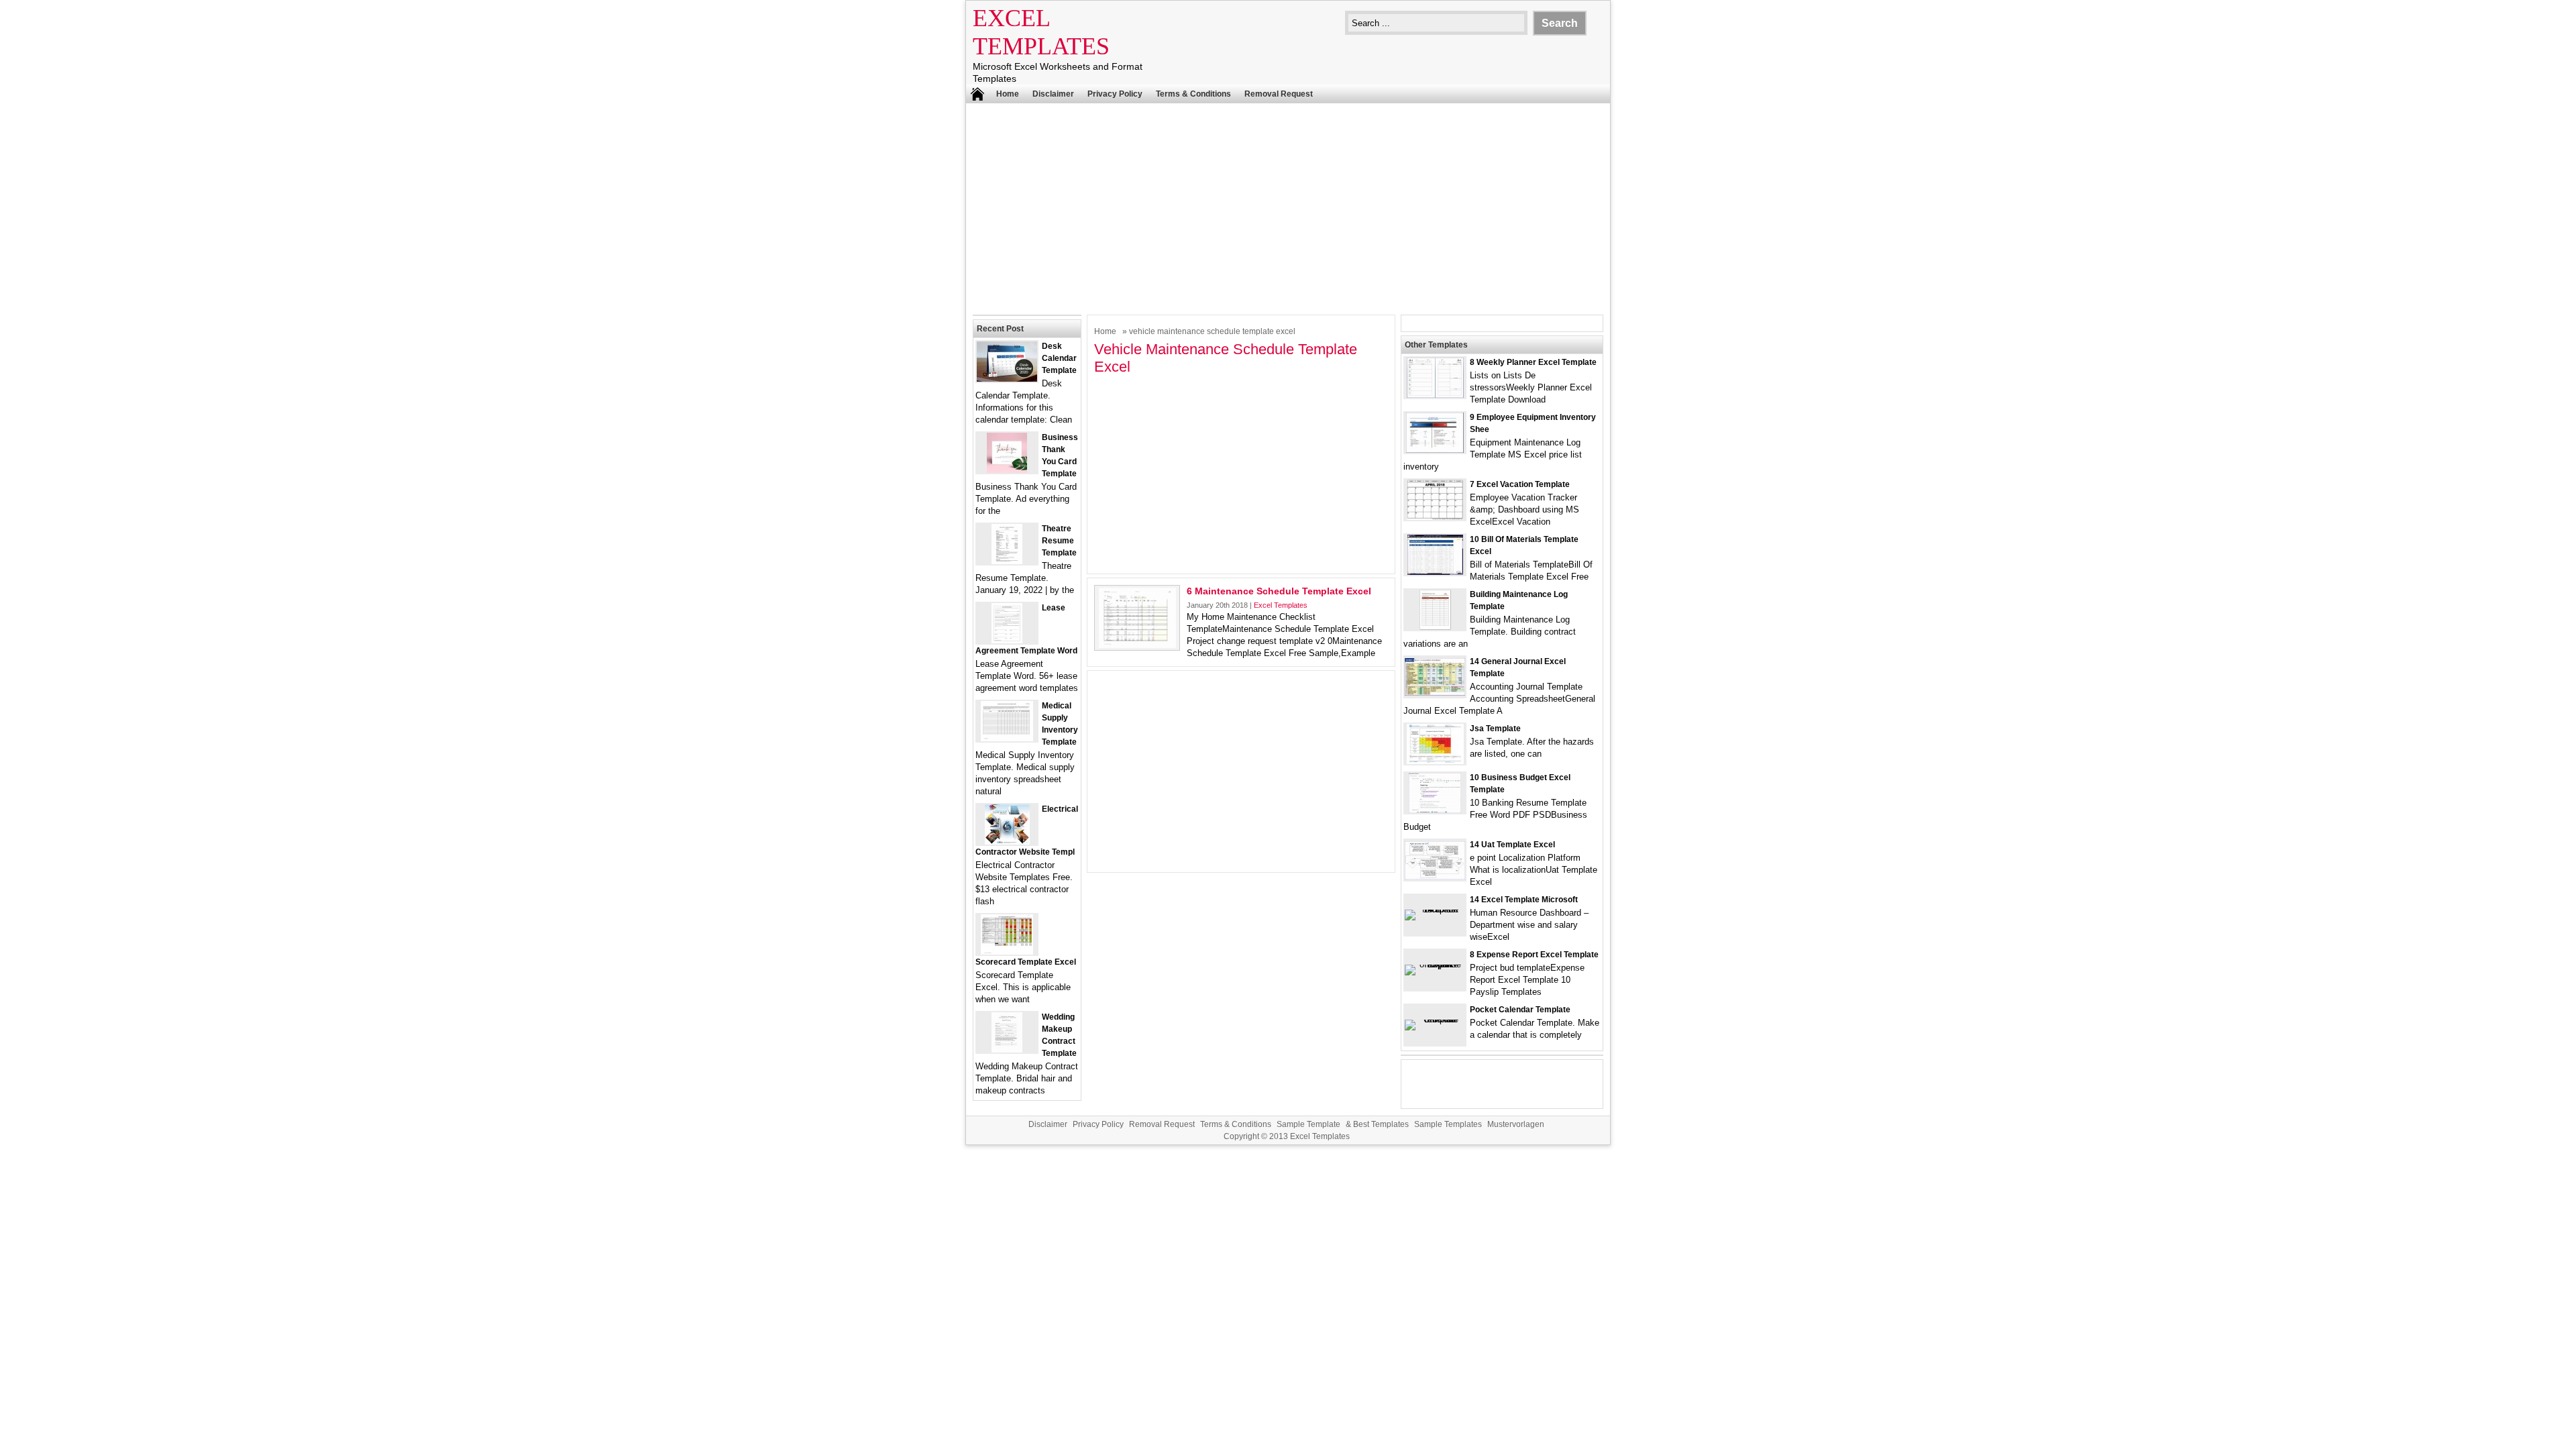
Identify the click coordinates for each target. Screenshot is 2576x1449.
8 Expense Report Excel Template (1534, 955)
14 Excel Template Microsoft (1524, 900)
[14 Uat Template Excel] (1435, 876)
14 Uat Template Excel (1512, 845)
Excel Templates (1281, 605)
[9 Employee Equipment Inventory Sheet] (1435, 450)
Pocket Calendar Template (1520, 1010)
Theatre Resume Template (1059, 541)
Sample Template (1308, 1124)
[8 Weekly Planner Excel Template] (1435, 395)
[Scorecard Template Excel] (1007, 952)
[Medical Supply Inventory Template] (1007, 738)
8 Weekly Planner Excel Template (1533, 362)
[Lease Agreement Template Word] (1007, 640)
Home (1008, 94)
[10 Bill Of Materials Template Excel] (1435, 572)
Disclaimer (1053, 94)
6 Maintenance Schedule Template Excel (1279, 591)
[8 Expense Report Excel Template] (1435, 964)
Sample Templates (1448, 1124)
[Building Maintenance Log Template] (1435, 627)
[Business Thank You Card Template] (1007, 470)
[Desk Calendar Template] (1007, 379)
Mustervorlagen (1516, 1124)
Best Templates (1381, 1124)
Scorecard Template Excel (1026, 962)
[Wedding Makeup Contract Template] (1007, 1050)
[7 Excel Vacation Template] (1435, 517)
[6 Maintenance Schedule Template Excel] (1137, 645)
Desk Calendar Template (1059, 358)
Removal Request (1279, 94)
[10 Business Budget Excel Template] (1435, 810)
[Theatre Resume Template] (1007, 561)
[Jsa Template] (1435, 761)
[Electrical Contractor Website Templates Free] (1007, 842)
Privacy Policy (1115, 94)
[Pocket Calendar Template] (1435, 1019)
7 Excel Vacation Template (1520, 484)
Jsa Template (1495, 729)
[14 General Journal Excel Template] (1435, 693)
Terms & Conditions (1193, 94)
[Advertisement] (1288, 207)
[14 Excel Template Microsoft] (1435, 909)
